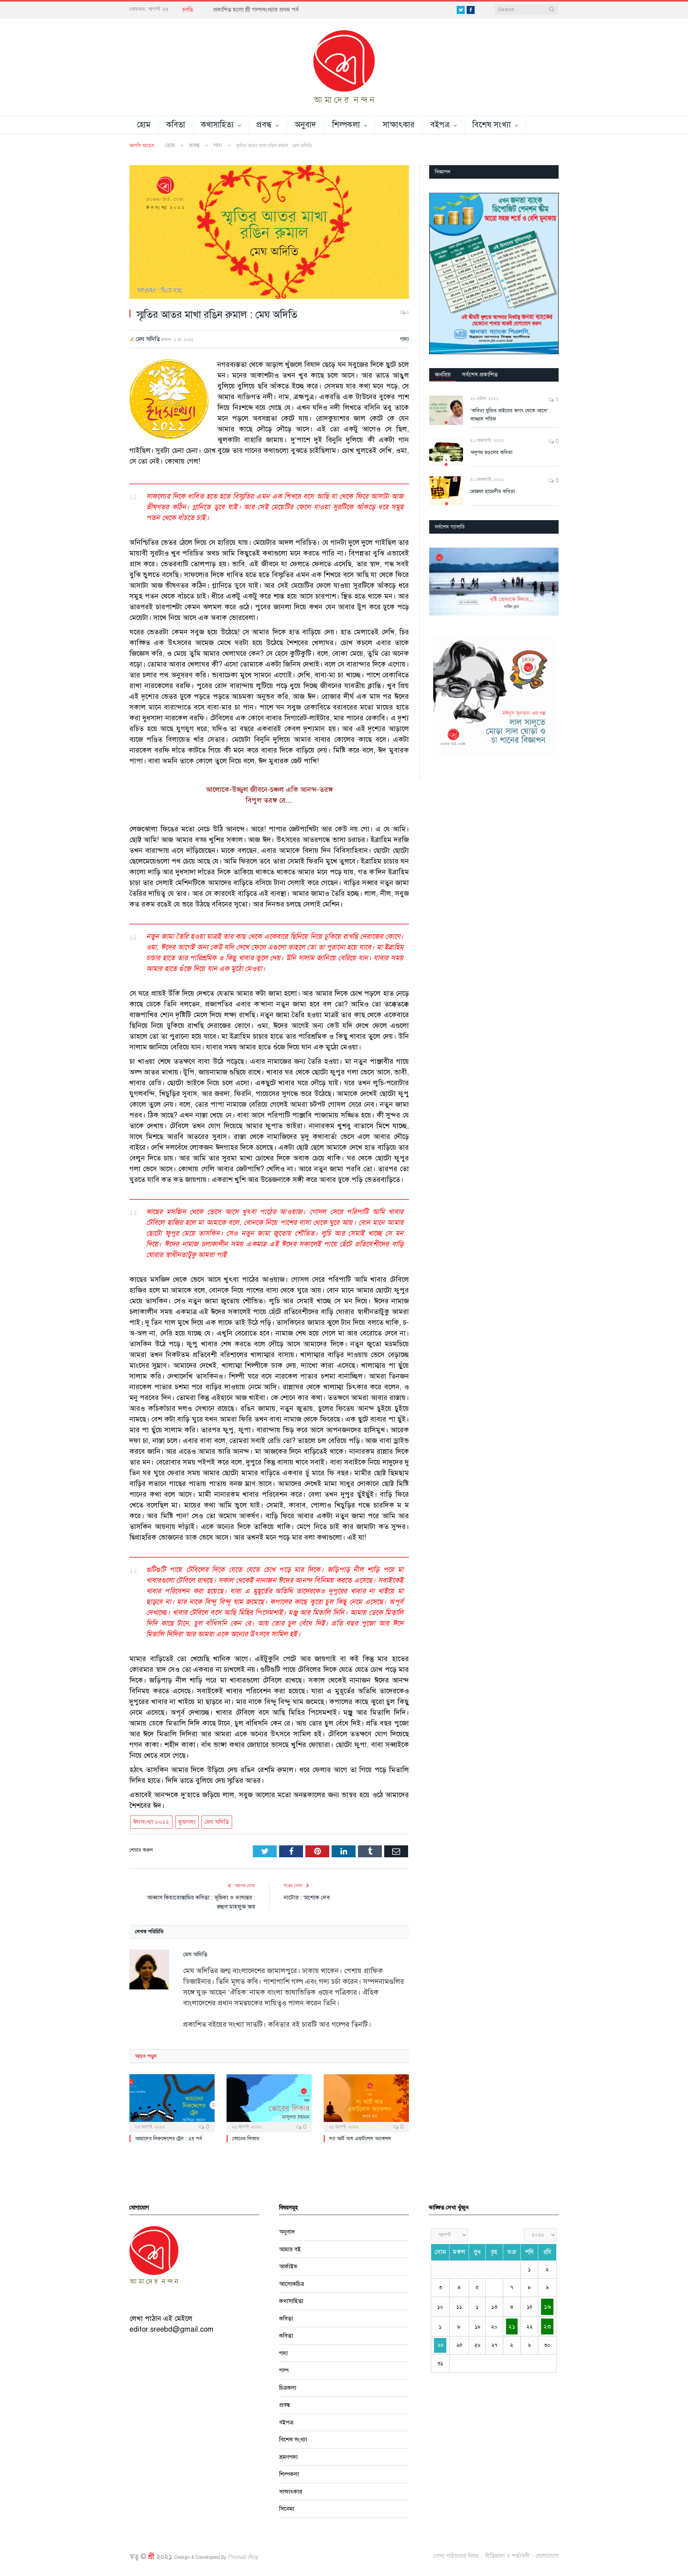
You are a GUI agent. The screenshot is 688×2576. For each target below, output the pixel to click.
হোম (144, 125)
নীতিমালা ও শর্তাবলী (507, 2556)
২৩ (547, 2326)
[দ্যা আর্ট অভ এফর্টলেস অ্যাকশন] (366, 2102)
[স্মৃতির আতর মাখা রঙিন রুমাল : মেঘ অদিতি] (269, 233)
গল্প (284, 2370)
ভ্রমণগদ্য (288, 2457)
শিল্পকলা (346, 125)
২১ (512, 2326)
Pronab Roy (243, 2557)
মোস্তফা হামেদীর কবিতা (493, 491)
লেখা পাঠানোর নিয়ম (456, 2556)
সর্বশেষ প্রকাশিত (480, 374)
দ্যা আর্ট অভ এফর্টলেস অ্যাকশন (360, 2139)
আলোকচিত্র (292, 2284)
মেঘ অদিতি (148, 339)
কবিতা (176, 125)
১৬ (547, 2307)
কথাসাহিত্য (218, 125)
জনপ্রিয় (443, 374)
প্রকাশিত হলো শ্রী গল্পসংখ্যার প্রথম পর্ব (256, 10)
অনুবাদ (306, 125)
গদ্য (405, 339)
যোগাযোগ (547, 2556)
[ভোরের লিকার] (269, 2102)
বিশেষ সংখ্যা (492, 125)
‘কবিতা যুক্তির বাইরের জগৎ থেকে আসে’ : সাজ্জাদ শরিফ (511, 415)
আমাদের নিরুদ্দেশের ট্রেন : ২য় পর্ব (168, 2139)
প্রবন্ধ (264, 125)
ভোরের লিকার (246, 2139)
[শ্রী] (344, 66)
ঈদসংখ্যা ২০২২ (151, 1822)
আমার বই (290, 2249)
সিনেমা (287, 2509)
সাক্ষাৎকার (399, 125)
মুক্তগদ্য (187, 1822)
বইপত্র (440, 125)
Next (550, 582)
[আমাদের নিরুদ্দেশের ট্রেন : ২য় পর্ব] (172, 2102)
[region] (494, 273)
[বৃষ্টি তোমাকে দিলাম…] (494, 582)
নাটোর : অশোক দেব (307, 1897)
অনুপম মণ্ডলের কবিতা (491, 452)
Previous (438, 582)
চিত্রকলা (288, 2388)
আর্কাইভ (288, 2266)
